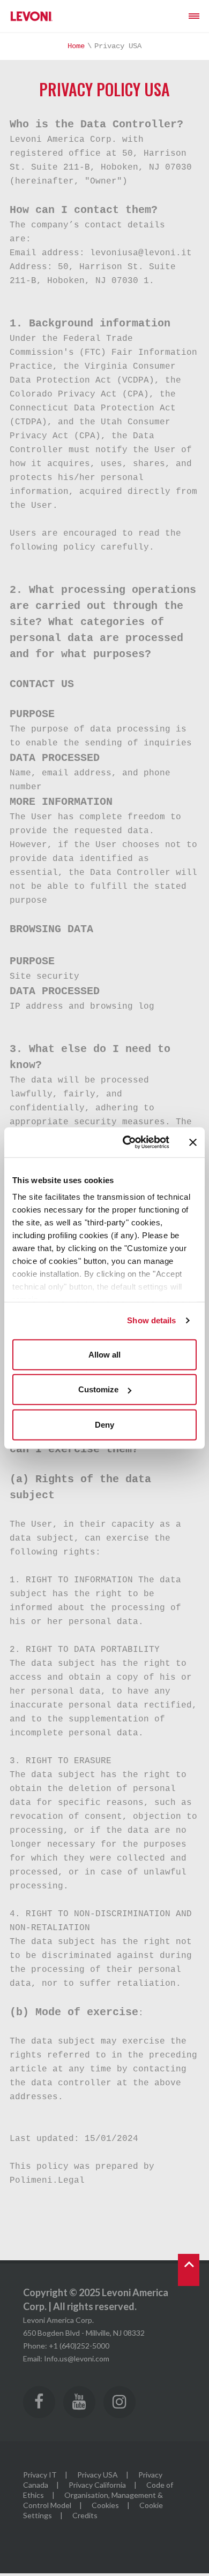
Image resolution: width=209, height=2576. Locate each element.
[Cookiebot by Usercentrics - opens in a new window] (127, 1142)
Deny (104, 1424)
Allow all (104, 1354)
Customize (98, 1389)
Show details (151, 1320)
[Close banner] (193, 1142)
